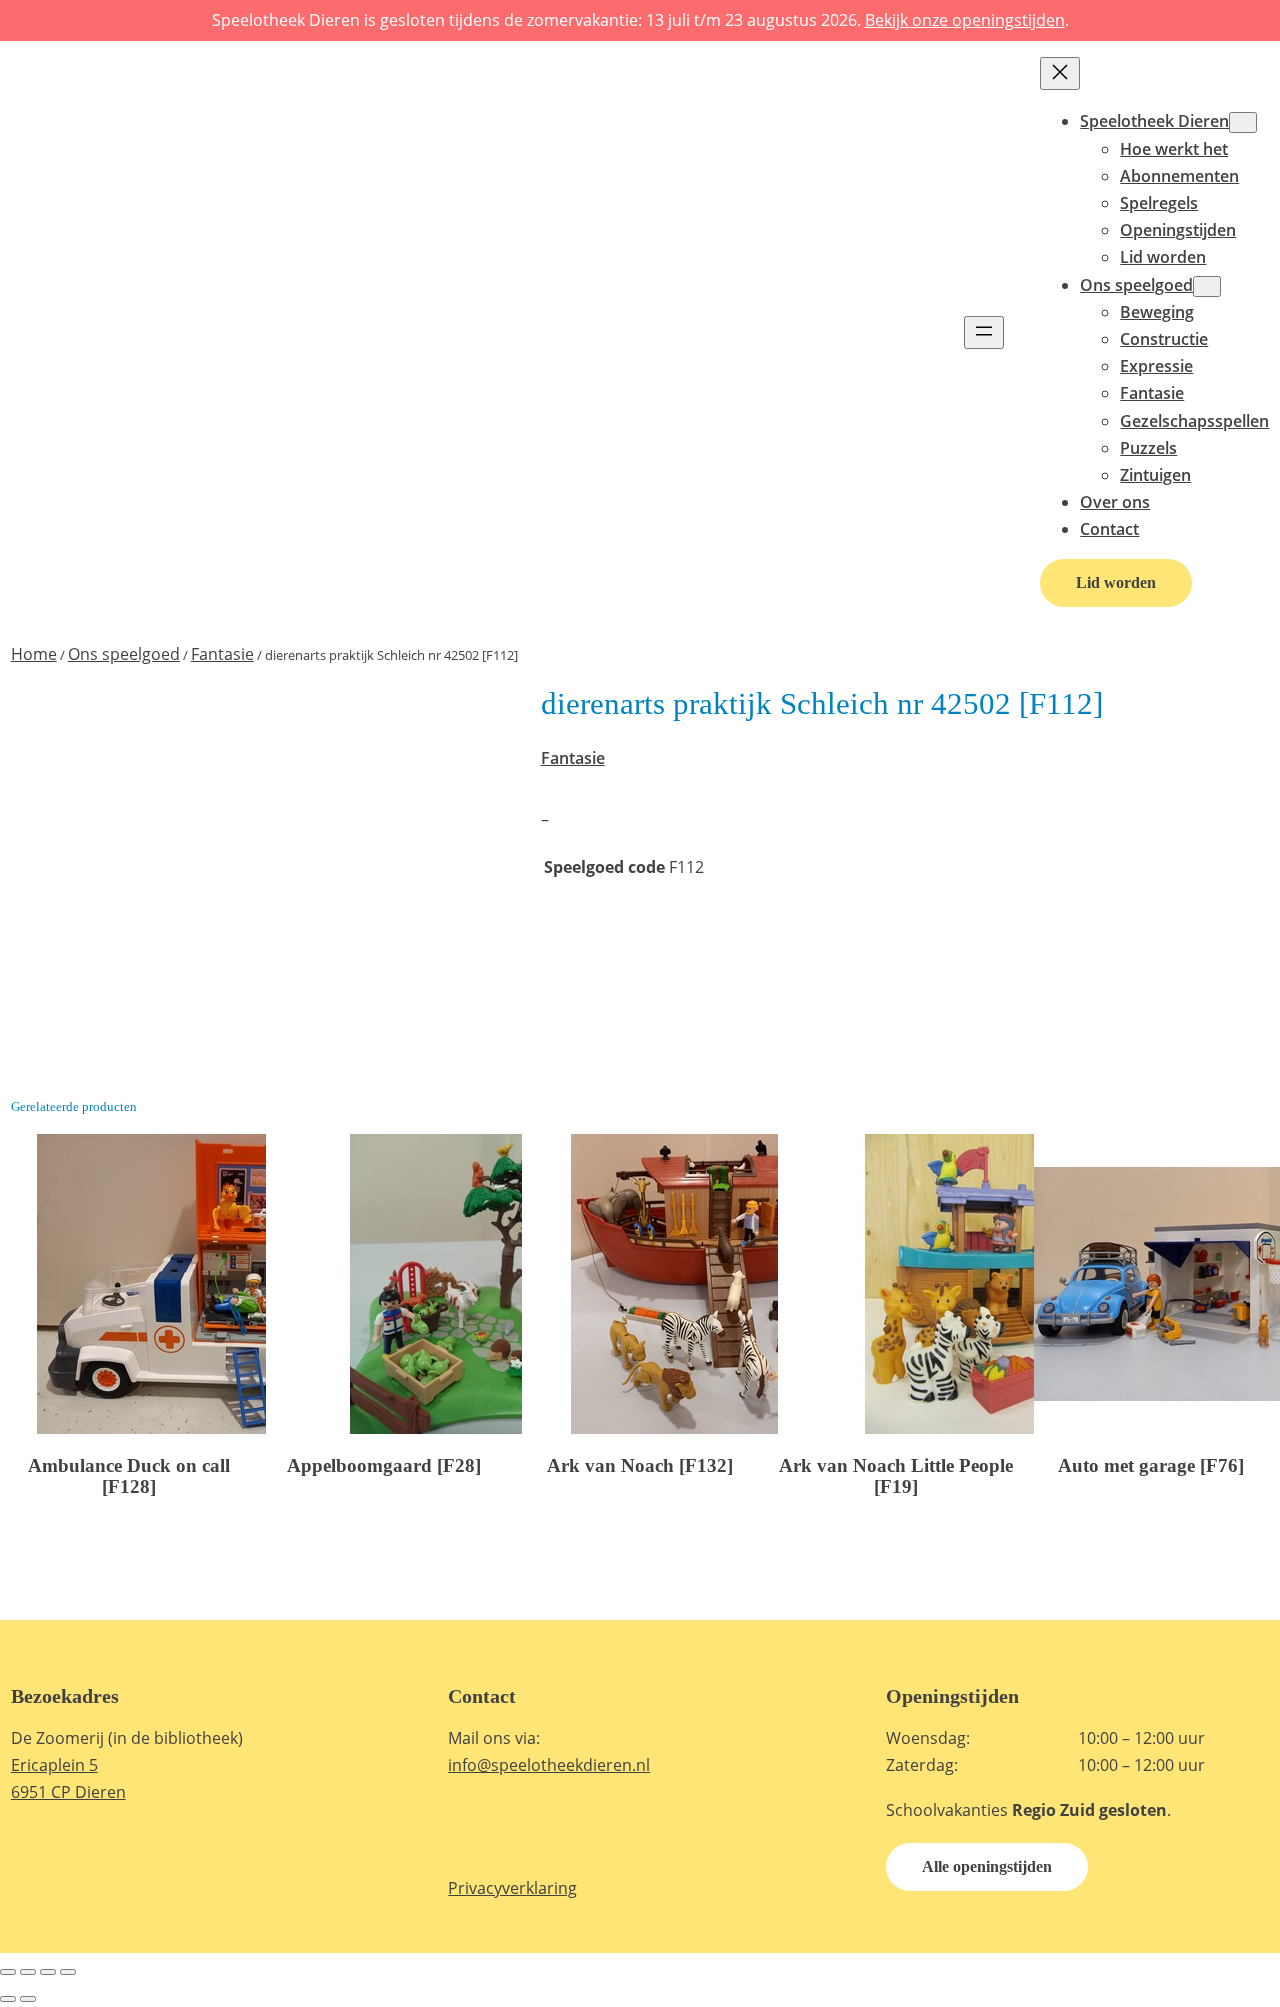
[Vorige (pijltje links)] (8, 1999)
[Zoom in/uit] (8, 1972)
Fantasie (222, 654)
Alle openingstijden (987, 1866)
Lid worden (1116, 582)
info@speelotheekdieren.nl (549, 1765)
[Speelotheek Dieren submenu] (1243, 122)
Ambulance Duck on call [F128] (129, 1476)
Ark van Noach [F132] (640, 1465)
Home (34, 654)
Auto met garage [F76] (1151, 1465)
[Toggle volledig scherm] (28, 1972)
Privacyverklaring (512, 1888)
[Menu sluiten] (1060, 73)
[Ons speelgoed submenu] (1207, 286)
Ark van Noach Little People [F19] (896, 1476)
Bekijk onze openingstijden (965, 20)
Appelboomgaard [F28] (384, 1465)
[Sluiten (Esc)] (68, 1972)
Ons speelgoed (124, 654)
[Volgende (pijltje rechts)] (28, 1999)
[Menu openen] (984, 332)
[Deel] (48, 1972)
